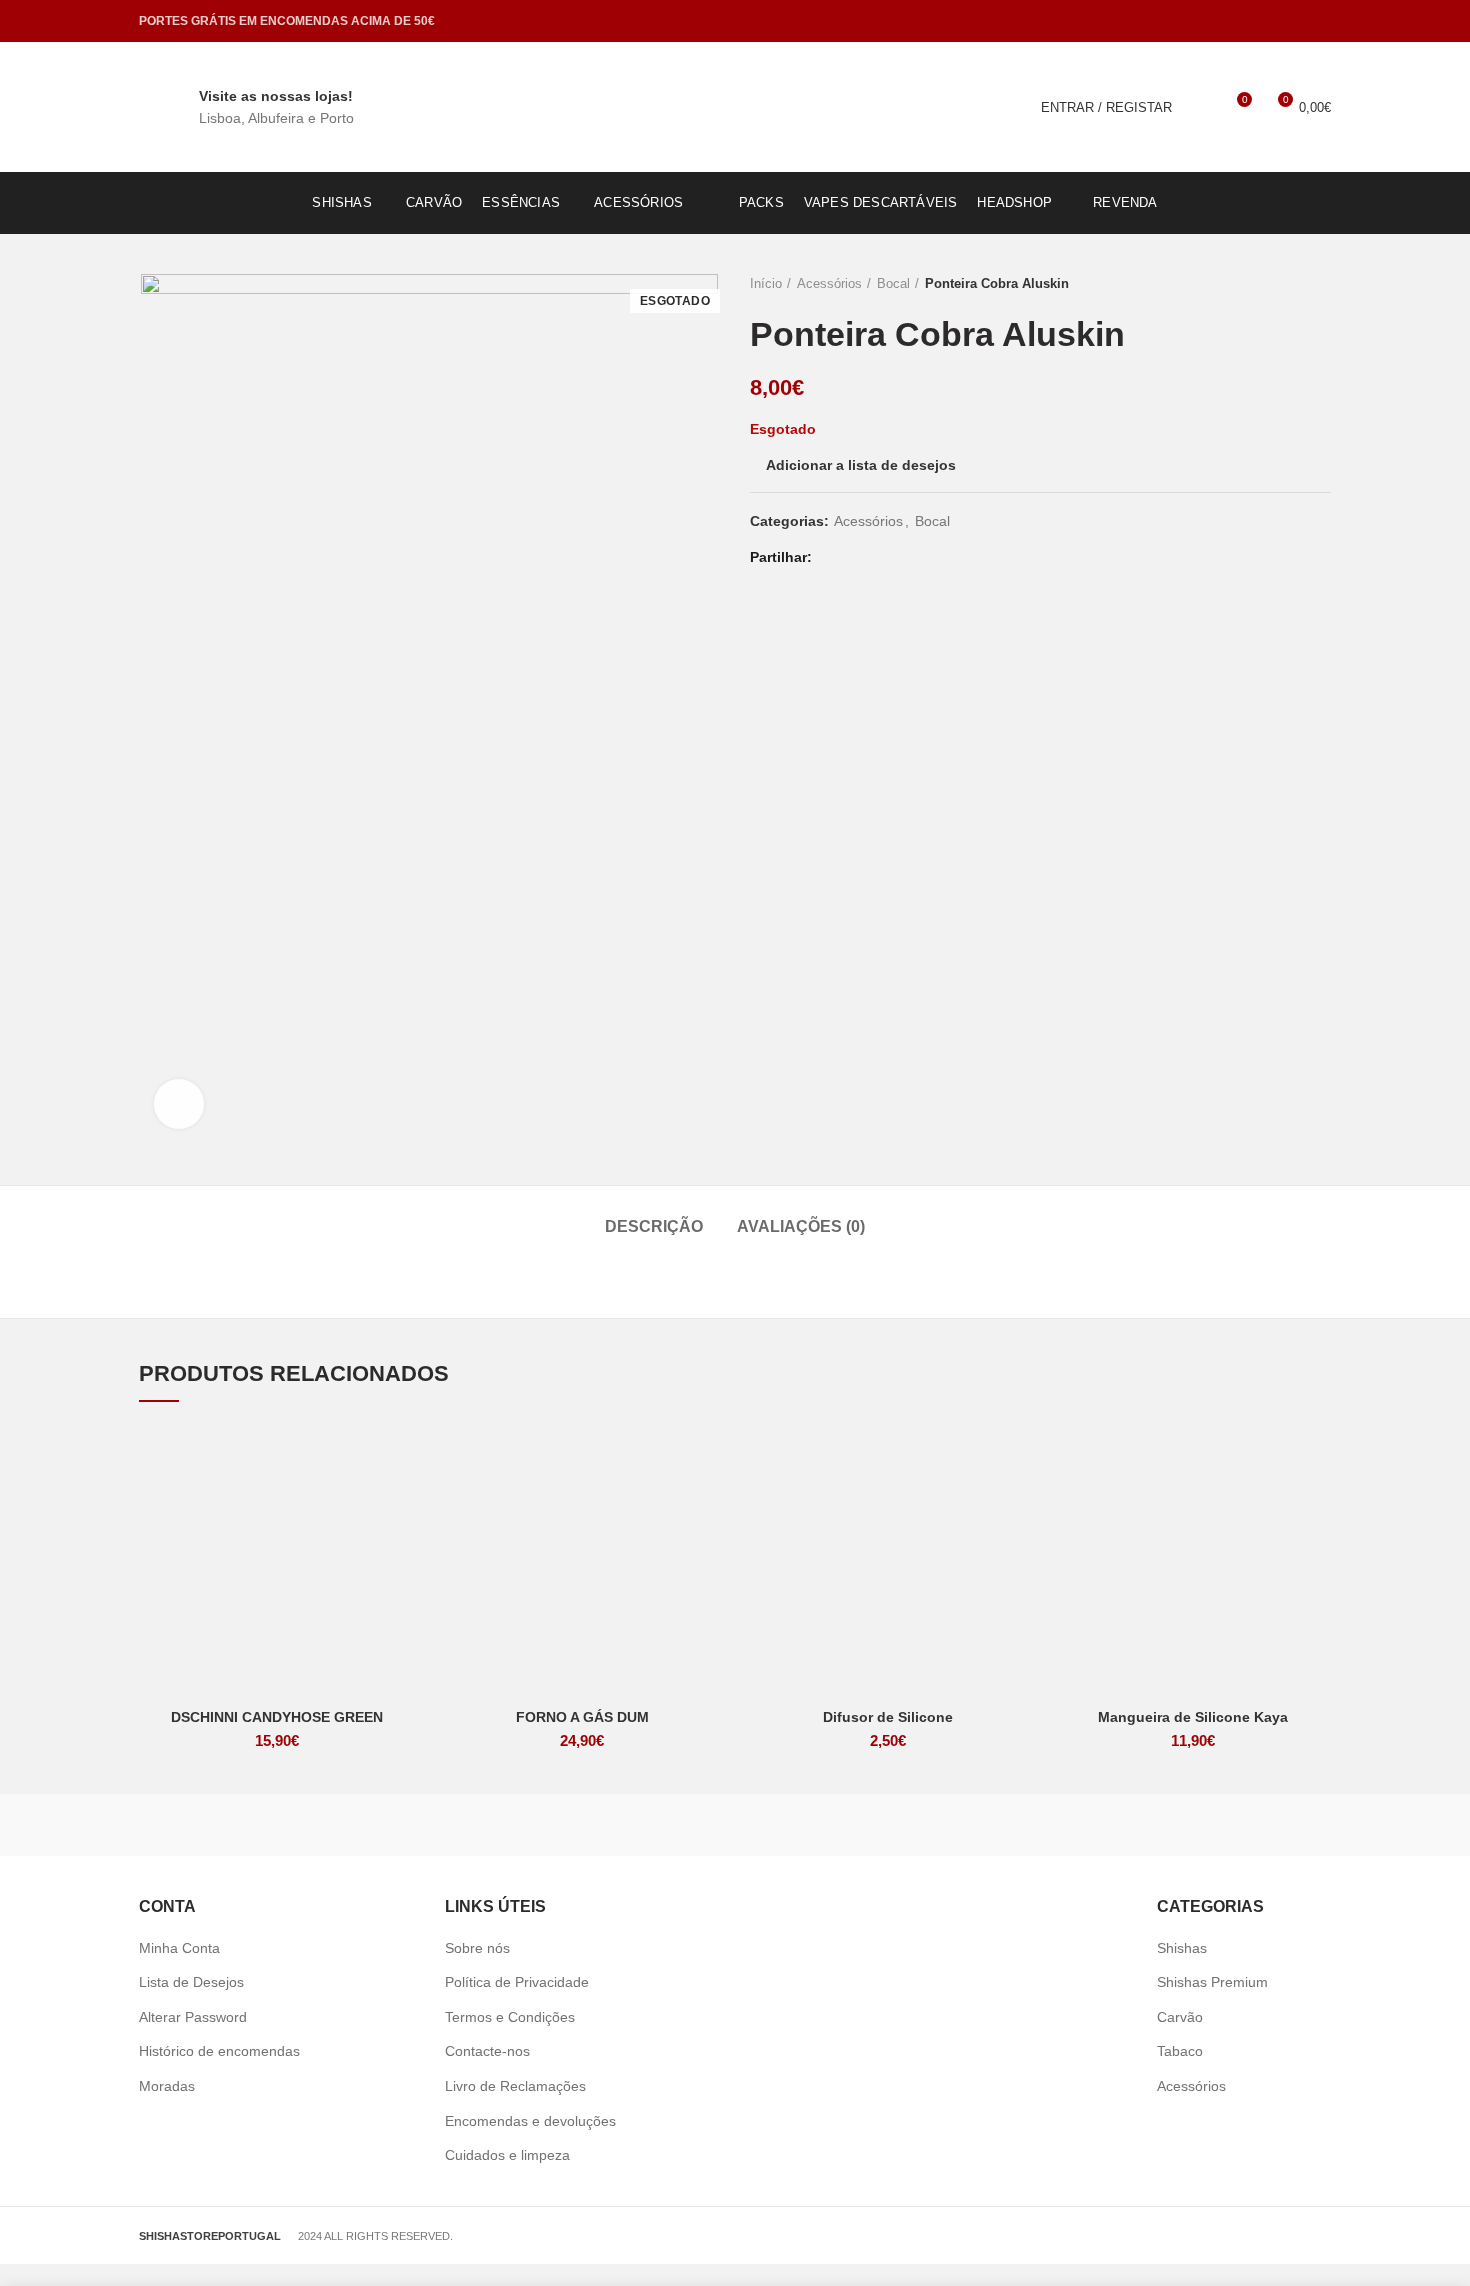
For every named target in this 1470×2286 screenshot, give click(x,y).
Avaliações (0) (801, 1226)
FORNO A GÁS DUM (582, 1717)
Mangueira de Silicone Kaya (1193, 1717)
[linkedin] (908, 558)
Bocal (893, 283)
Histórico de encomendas (219, 2051)
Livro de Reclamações (515, 2086)
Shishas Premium (1212, 1982)
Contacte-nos (487, 2051)
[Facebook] (1293, 21)
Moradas (167, 2086)
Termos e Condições (510, 2017)
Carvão (1180, 2017)
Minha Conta (179, 1948)
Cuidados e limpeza (507, 2155)
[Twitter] (858, 558)
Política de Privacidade (517, 1982)
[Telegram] (933, 558)
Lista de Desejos (191, 1982)
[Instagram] (1318, 21)
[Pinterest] (883, 558)
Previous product (1281, 284)
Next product (1321, 284)
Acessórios (829, 283)
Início (766, 283)
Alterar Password (193, 2017)
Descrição (654, 1226)
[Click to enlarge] (179, 1104)
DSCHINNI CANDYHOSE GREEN (277, 1717)
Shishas (1182, 1948)
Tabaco (1180, 2051)
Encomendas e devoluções (530, 2121)
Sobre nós (477, 1948)
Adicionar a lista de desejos (861, 465)
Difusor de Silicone (888, 1717)
